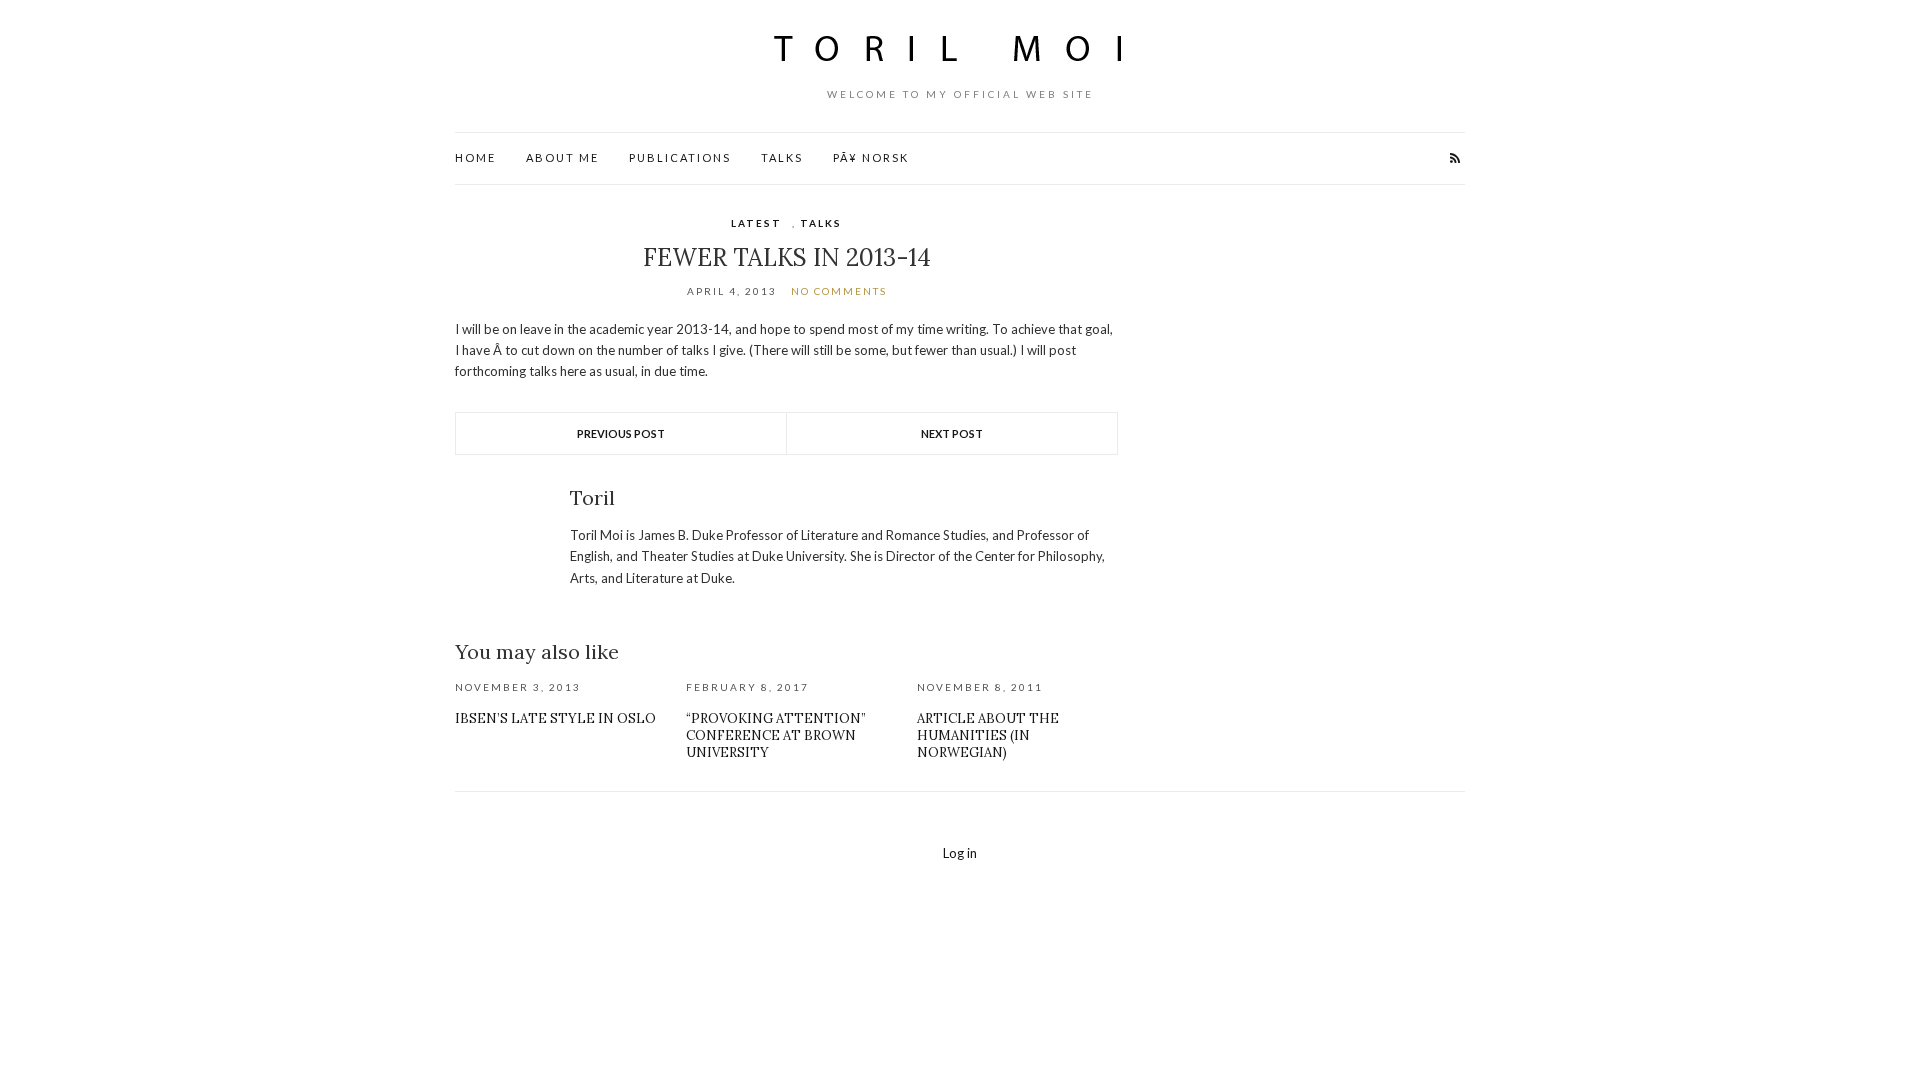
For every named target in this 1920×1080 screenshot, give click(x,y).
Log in (960, 853)
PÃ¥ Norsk (871, 157)
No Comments (839, 291)
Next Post (952, 433)
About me (562, 157)
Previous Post (621, 433)
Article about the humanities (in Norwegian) (988, 735)
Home (475, 157)
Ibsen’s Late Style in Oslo (555, 718)
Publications (680, 157)
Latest (756, 223)
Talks (782, 157)
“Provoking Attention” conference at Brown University (776, 735)
